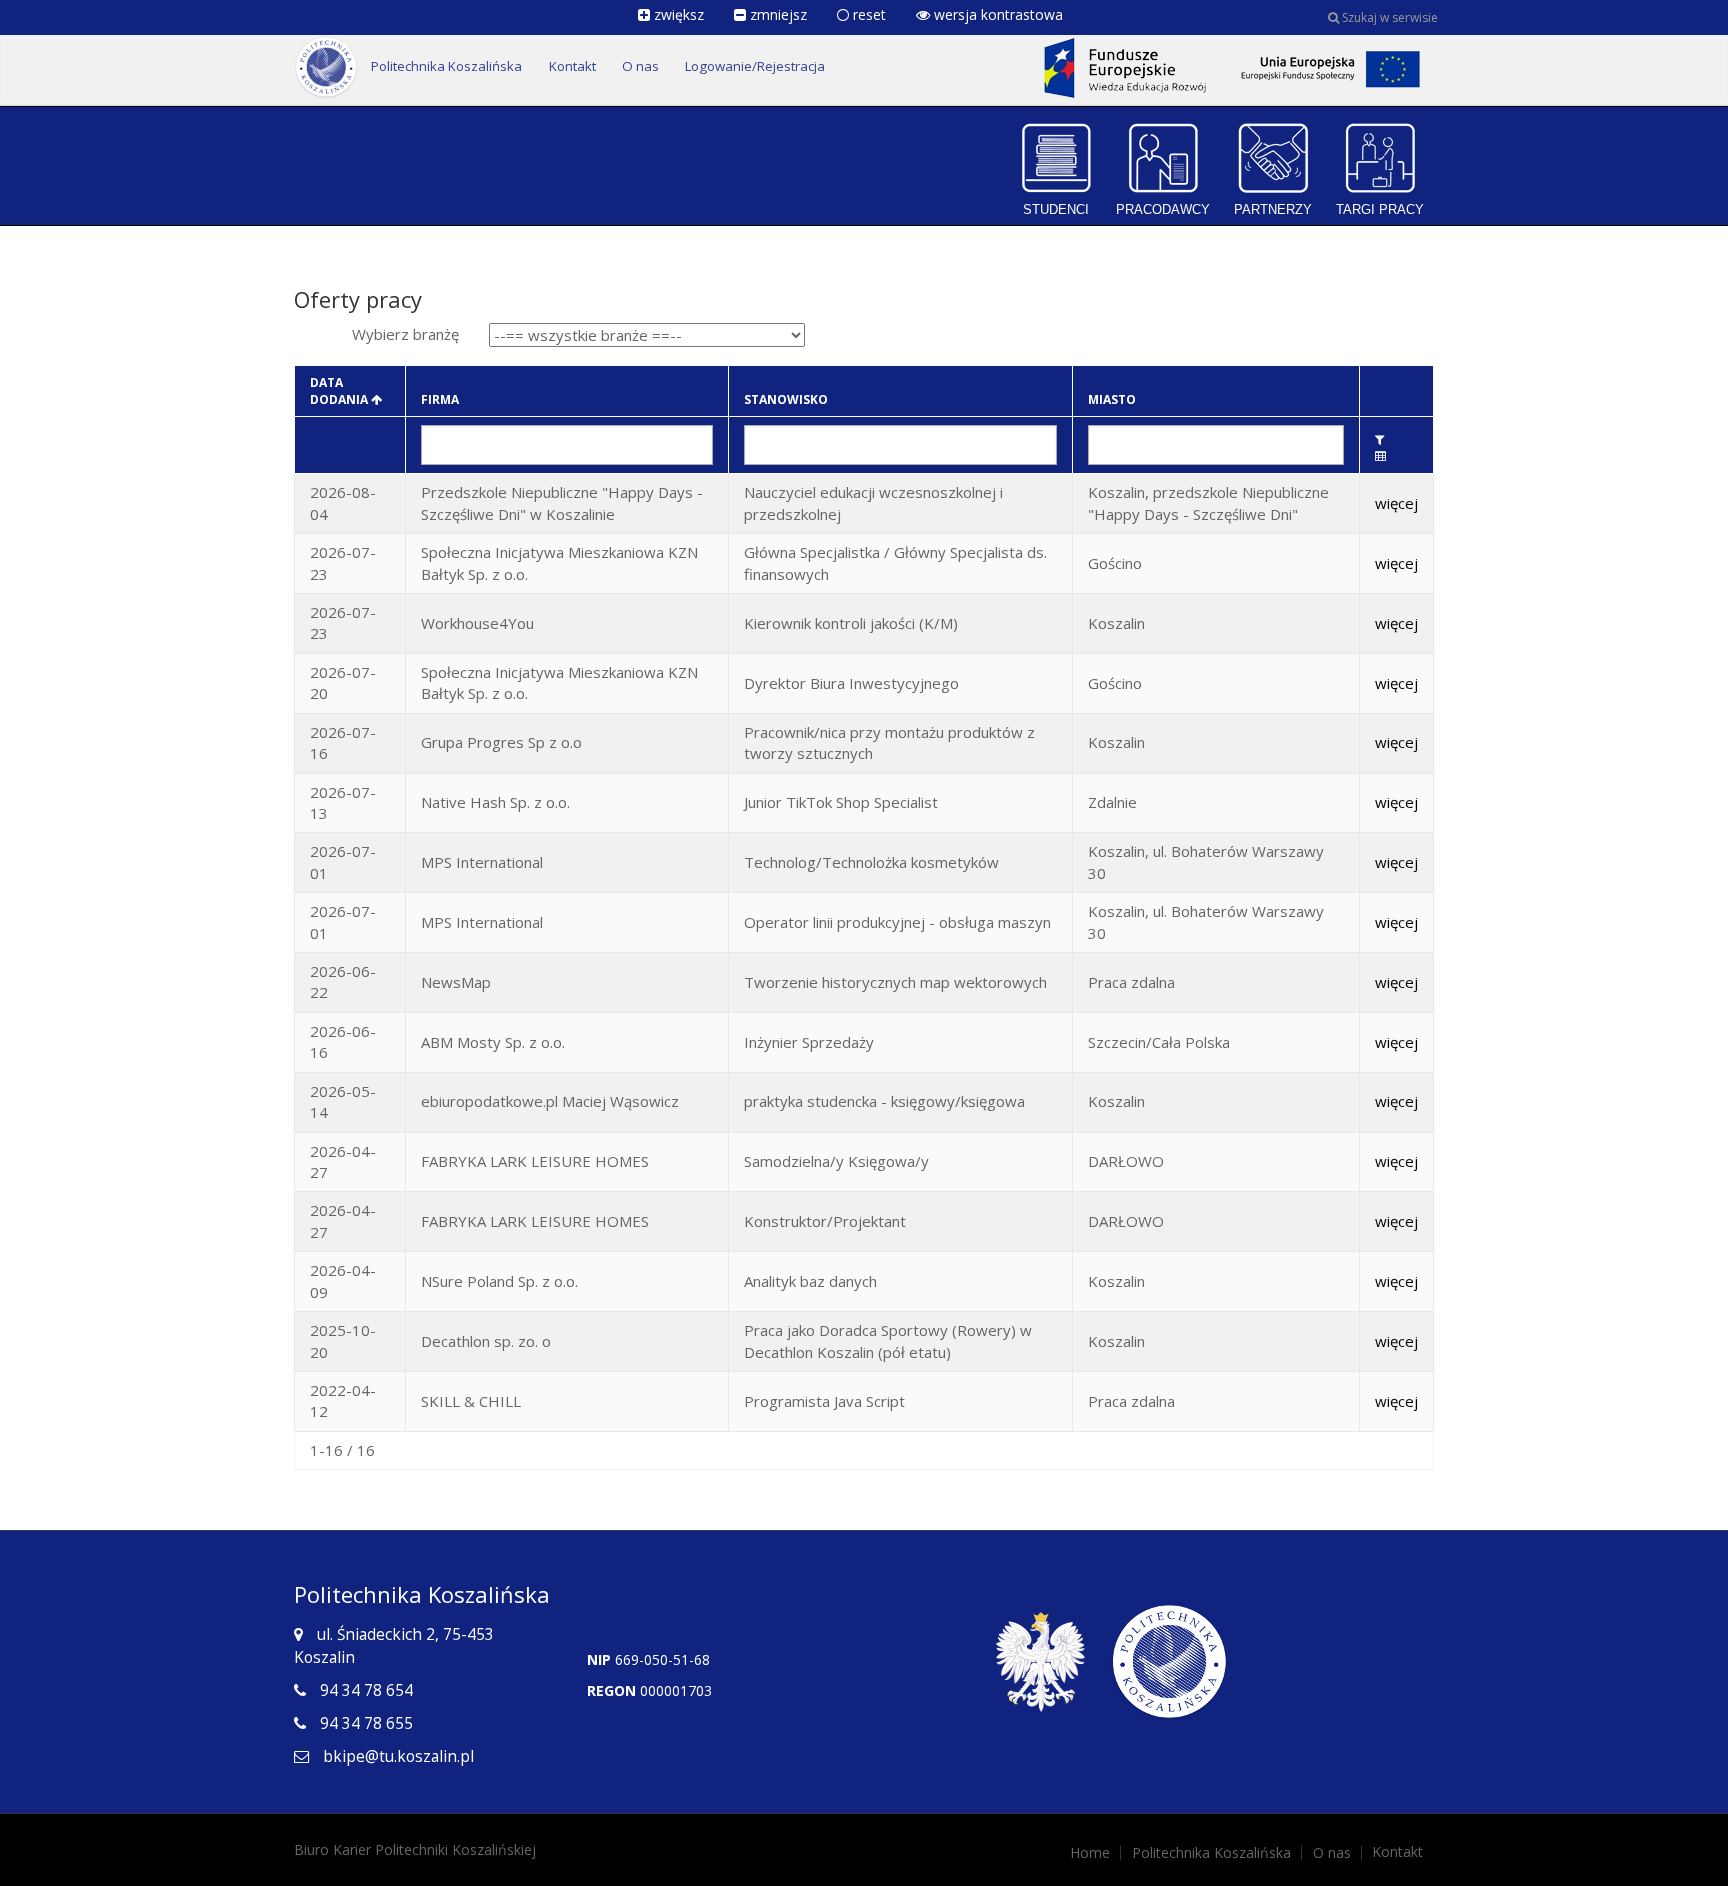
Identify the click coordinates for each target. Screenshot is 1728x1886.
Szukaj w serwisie (1388, 17)
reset (867, 14)
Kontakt (572, 66)
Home (1090, 1853)
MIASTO (1112, 399)
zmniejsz (776, 14)
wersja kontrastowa (996, 14)
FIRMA (440, 399)
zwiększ (677, 14)
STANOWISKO (786, 399)
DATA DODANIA (340, 391)
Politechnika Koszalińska (446, 66)
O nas (640, 66)
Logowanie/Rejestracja (755, 66)
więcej (1396, 503)
